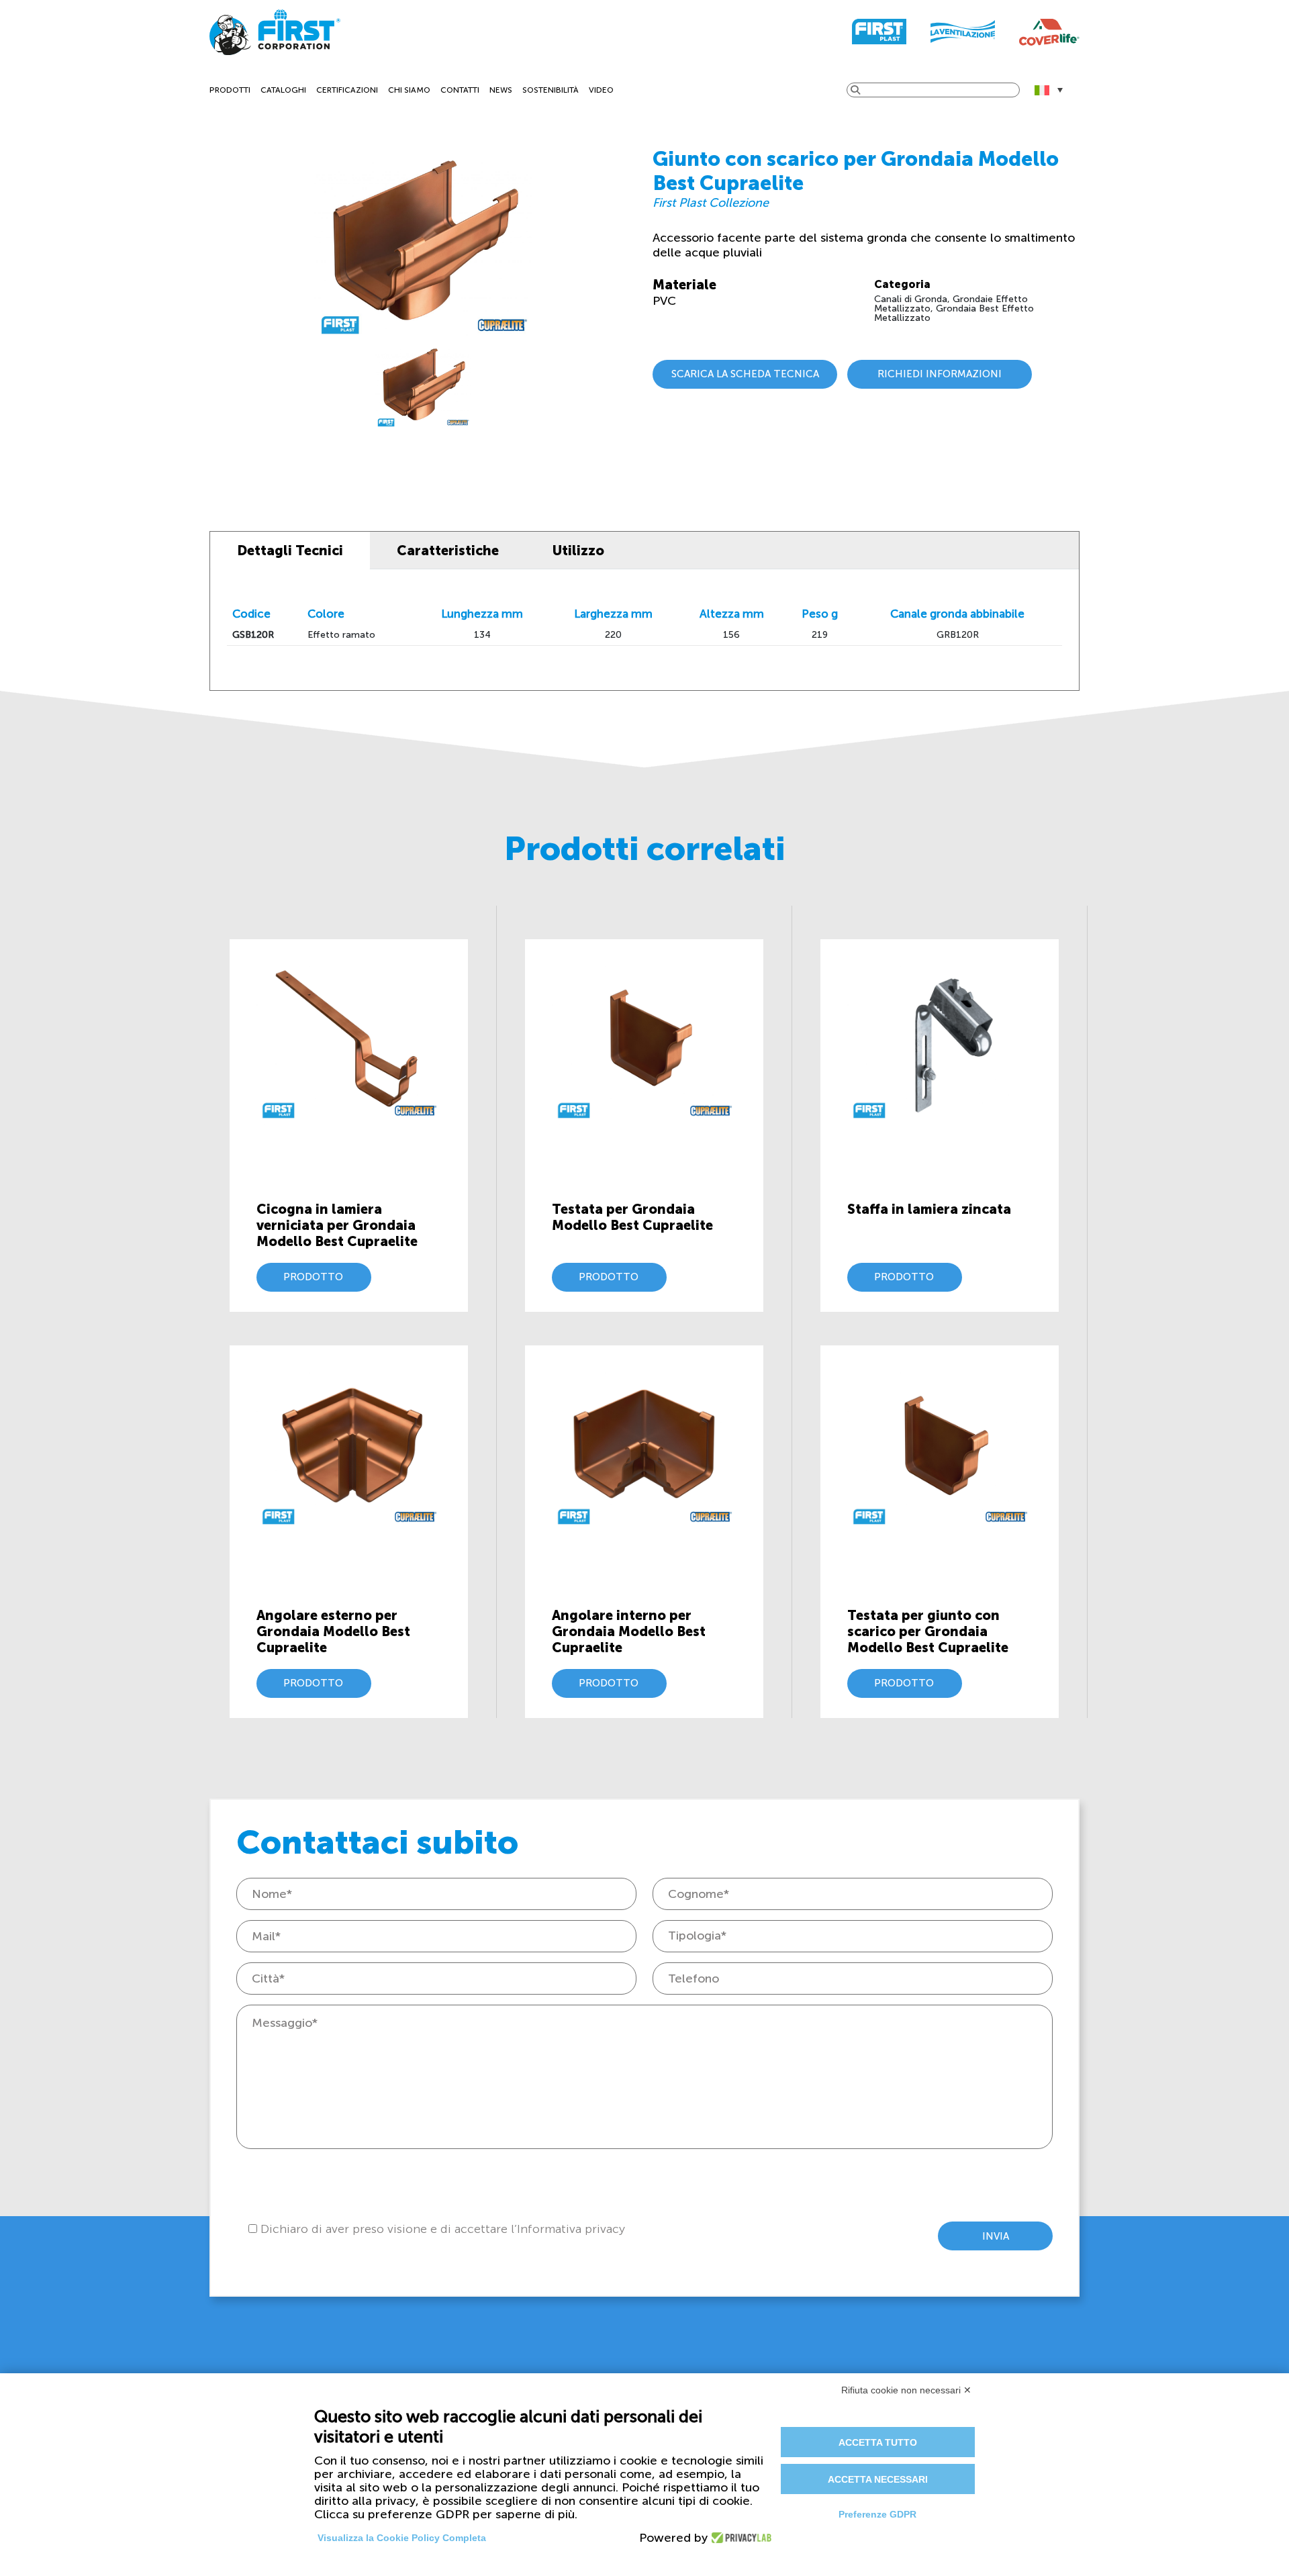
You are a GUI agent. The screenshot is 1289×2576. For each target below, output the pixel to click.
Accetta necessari (878, 2479)
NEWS (501, 90)
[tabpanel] (423, 386)
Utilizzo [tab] (578, 551)
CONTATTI (460, 90)
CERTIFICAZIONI (347, 90)
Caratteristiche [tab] (448, 551)
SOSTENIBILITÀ (551, 90)
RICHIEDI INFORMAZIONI (940, 374)
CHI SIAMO (409, 90)
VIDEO (601, 90)
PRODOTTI (230, 90)
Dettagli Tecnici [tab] (290, 551)
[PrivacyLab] (737, 2538)
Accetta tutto (878, 2442)
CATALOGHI (283, 90)
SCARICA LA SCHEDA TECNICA (745, 374)
